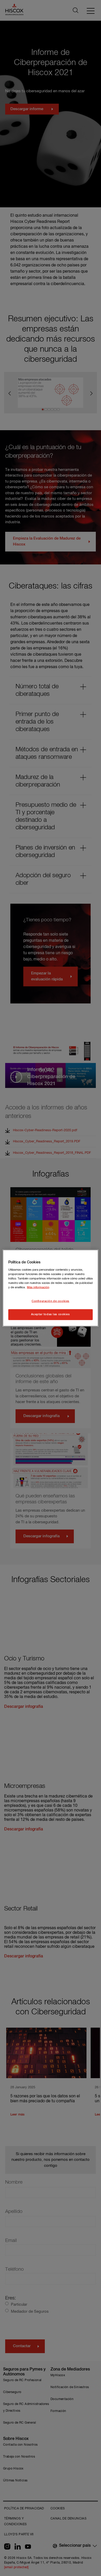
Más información (38, 1287)
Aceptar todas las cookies (50, 1314)
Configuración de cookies (51, 1301)
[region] (51, 1288)
